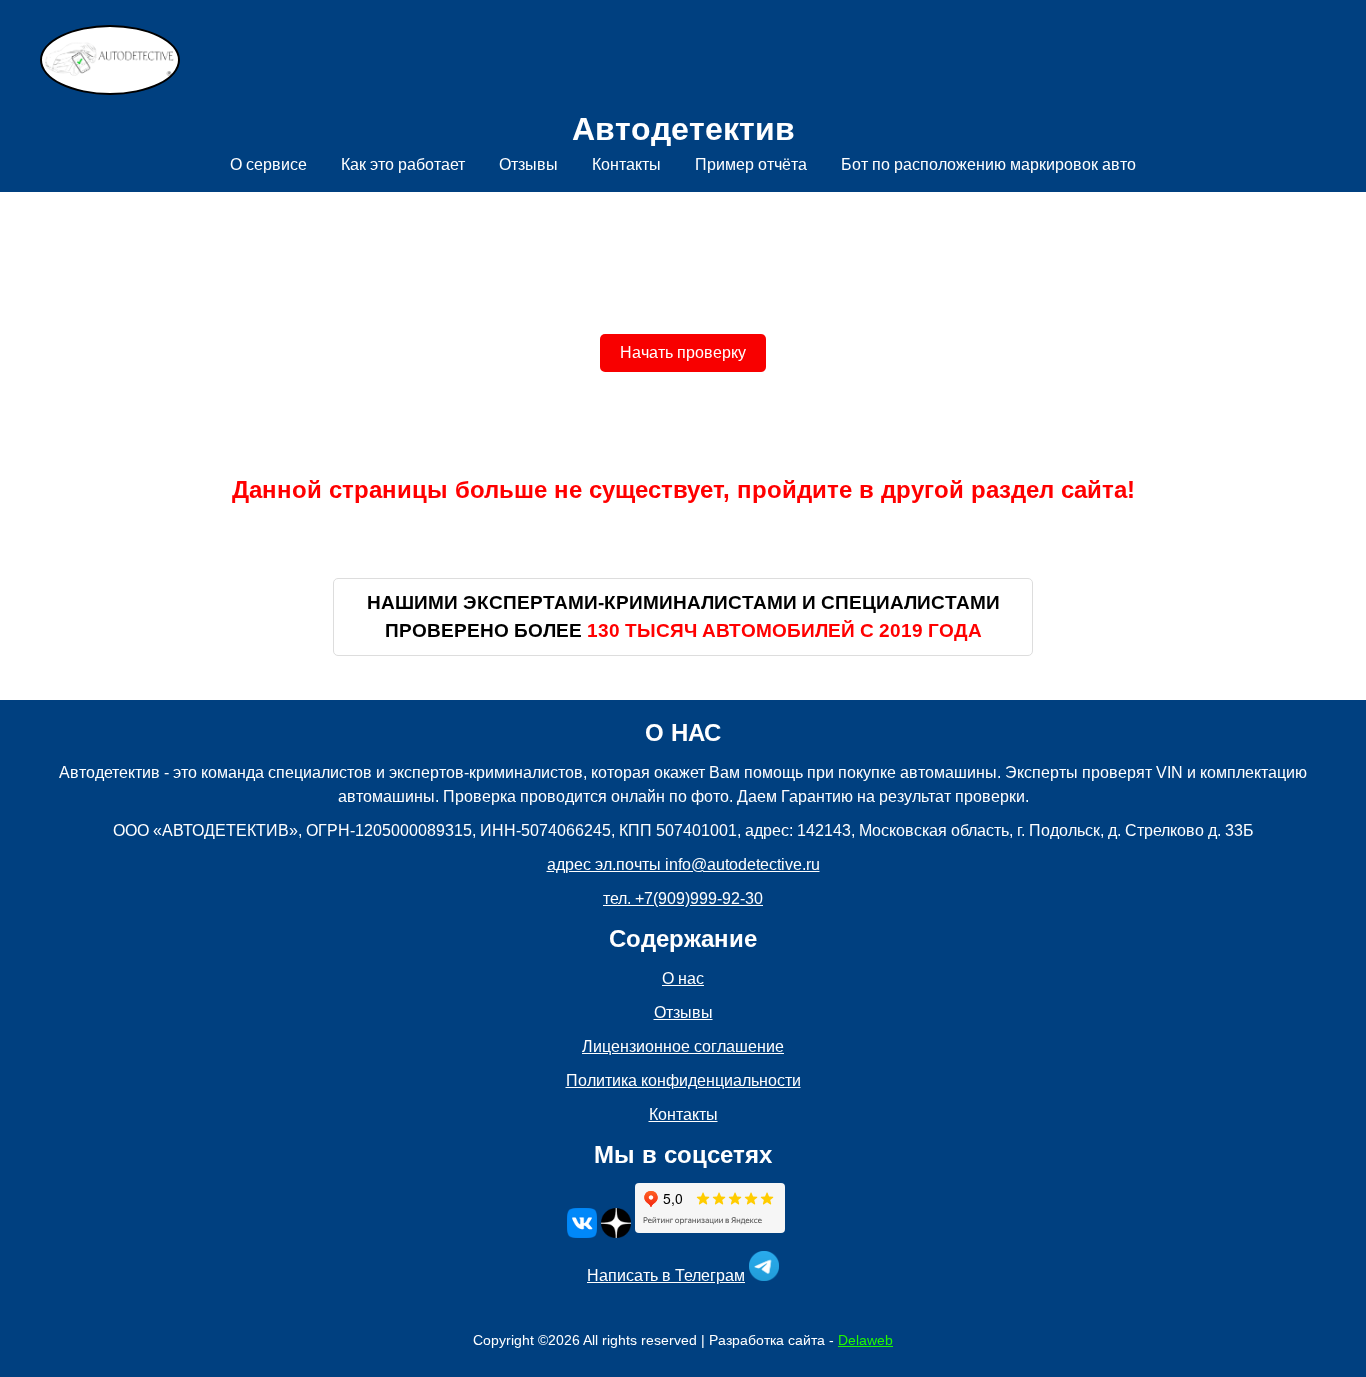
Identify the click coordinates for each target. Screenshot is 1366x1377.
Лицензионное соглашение (683, 1046)
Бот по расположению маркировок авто (988, 164)
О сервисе (268, 164)
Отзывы (528, 164)
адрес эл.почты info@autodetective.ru (683, 864)
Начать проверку (683, 352)
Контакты (626, 164)
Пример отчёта (751, 164)
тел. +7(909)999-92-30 (683, 898)
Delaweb (865, 1340)
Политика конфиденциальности (683, 1080)
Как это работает (403, 164)
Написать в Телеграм (666, 1275)
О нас (683, 978)
